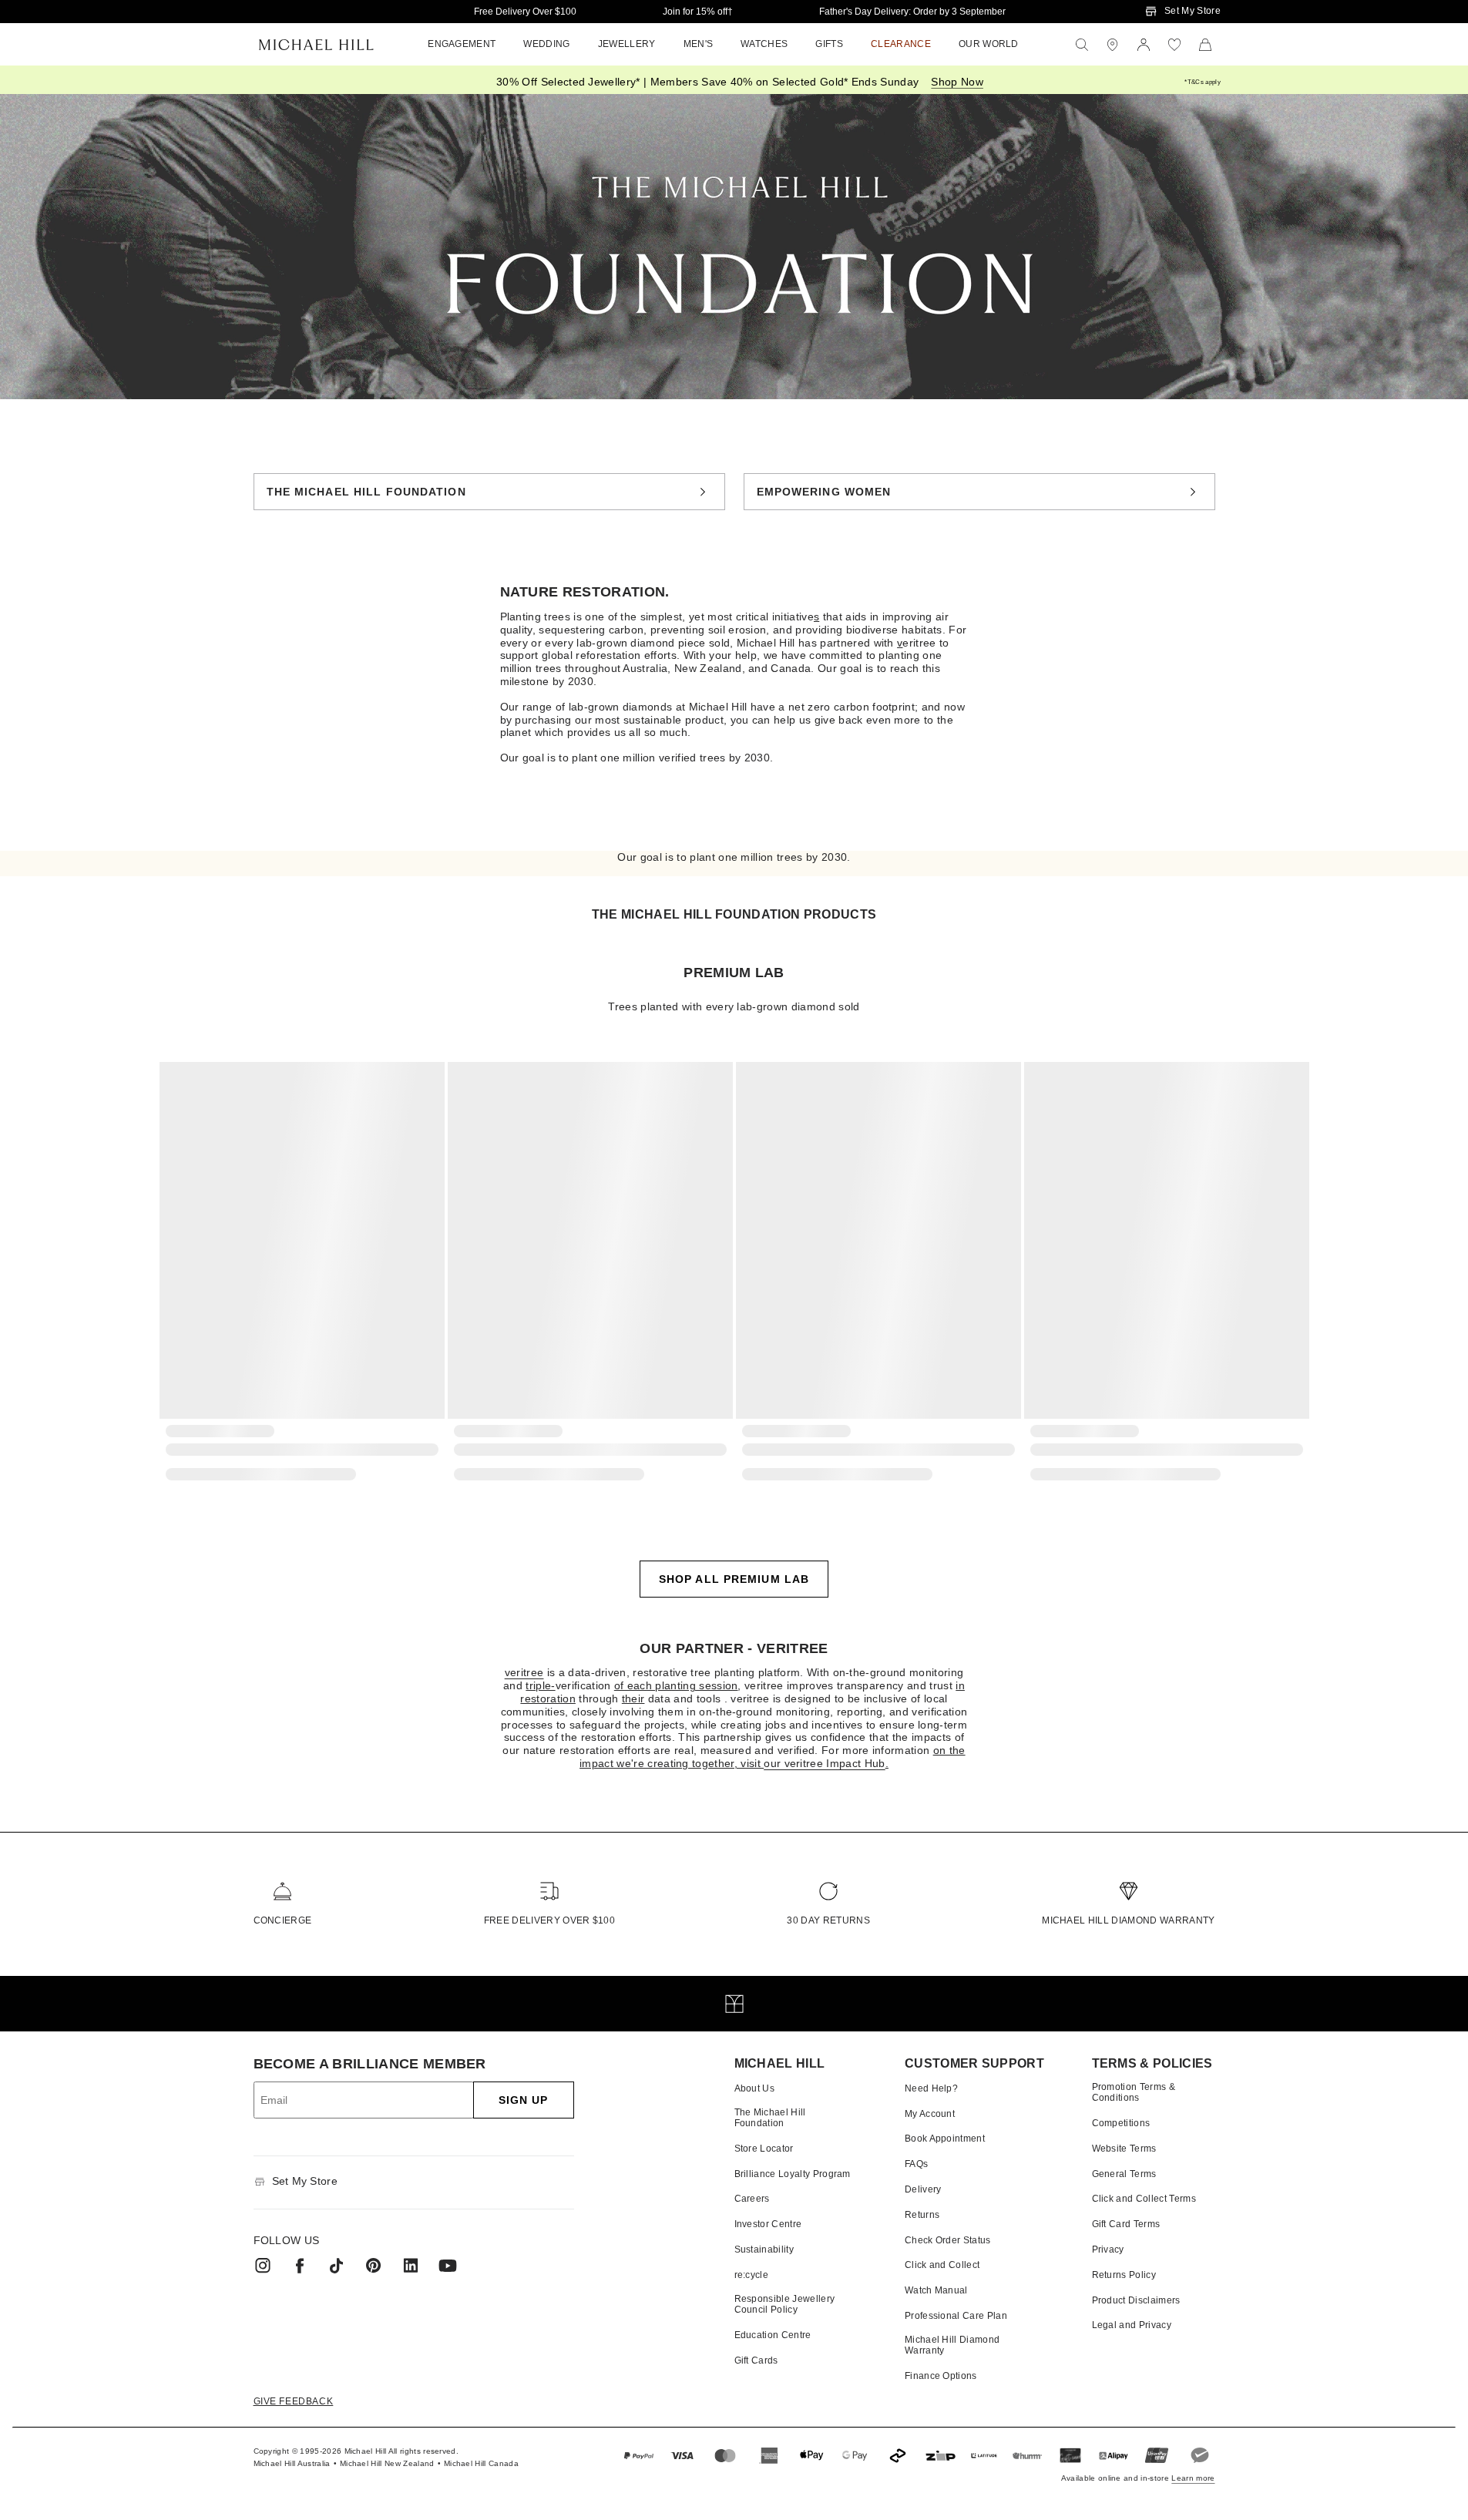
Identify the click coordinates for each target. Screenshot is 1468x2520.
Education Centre (773, 2335)
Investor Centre (768, 2224)
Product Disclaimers (1136, 2300)
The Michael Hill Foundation (366, 492)
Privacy (1108, 2250)
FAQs (916, 2164)
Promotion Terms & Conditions (1134, 2092)
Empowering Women (824, 492)
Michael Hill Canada (481, 2463)
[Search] (1082, 45)
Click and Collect (942, 2265)
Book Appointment (945, 2139)
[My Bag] (1205, 45)
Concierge (283, 1920)
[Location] (1113, 45)
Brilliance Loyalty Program (793, 2174)
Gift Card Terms (1126, 2224)
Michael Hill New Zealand (387, 2463)
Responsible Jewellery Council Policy (785, 2304)
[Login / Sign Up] (1144, 45)
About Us (755, 2088)
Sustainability (764, 2250)
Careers (752, 2199)
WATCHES (764, 44)
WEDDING (546, 44)
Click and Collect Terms (1144, 2199)
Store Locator (764, 2149)
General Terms (1124, 2174)
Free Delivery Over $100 (525, 12)
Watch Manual (936, 2290)
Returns (922, 2215)
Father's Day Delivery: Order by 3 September (912, 12)
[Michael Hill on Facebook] (300, 2266)
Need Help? (931, 2088)
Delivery (923, 2189)
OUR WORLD (989, 44)
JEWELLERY (627, 44)
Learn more (1193, 2478)
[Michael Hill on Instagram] (263, 2266)
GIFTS (829, 44)
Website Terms (1124, 2149)
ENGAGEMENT (462, 44)
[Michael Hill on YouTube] (448, 2266)
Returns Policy (1124, 2275)
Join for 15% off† (698, 12)
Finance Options (941, 2376)
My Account (930, 2114)
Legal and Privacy (1132, 2325)
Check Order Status (948, 2240)
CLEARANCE (901, 44)
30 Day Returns (828, 1920)
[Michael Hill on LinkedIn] (411, 2266)
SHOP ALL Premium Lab (734, 1579)
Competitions (1121, 2123)
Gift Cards (756, 2360)
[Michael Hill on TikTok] (337, 2266)
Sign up (524, 2100)
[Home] (316, 45)
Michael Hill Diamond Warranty (1128, 1920)
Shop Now (957, 82)
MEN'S (699, 44)
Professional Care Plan (956, 2316)
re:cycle (752, 2275)
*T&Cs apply (1203, 82)
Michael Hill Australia (292, 2463)
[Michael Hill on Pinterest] (374, 2266)
